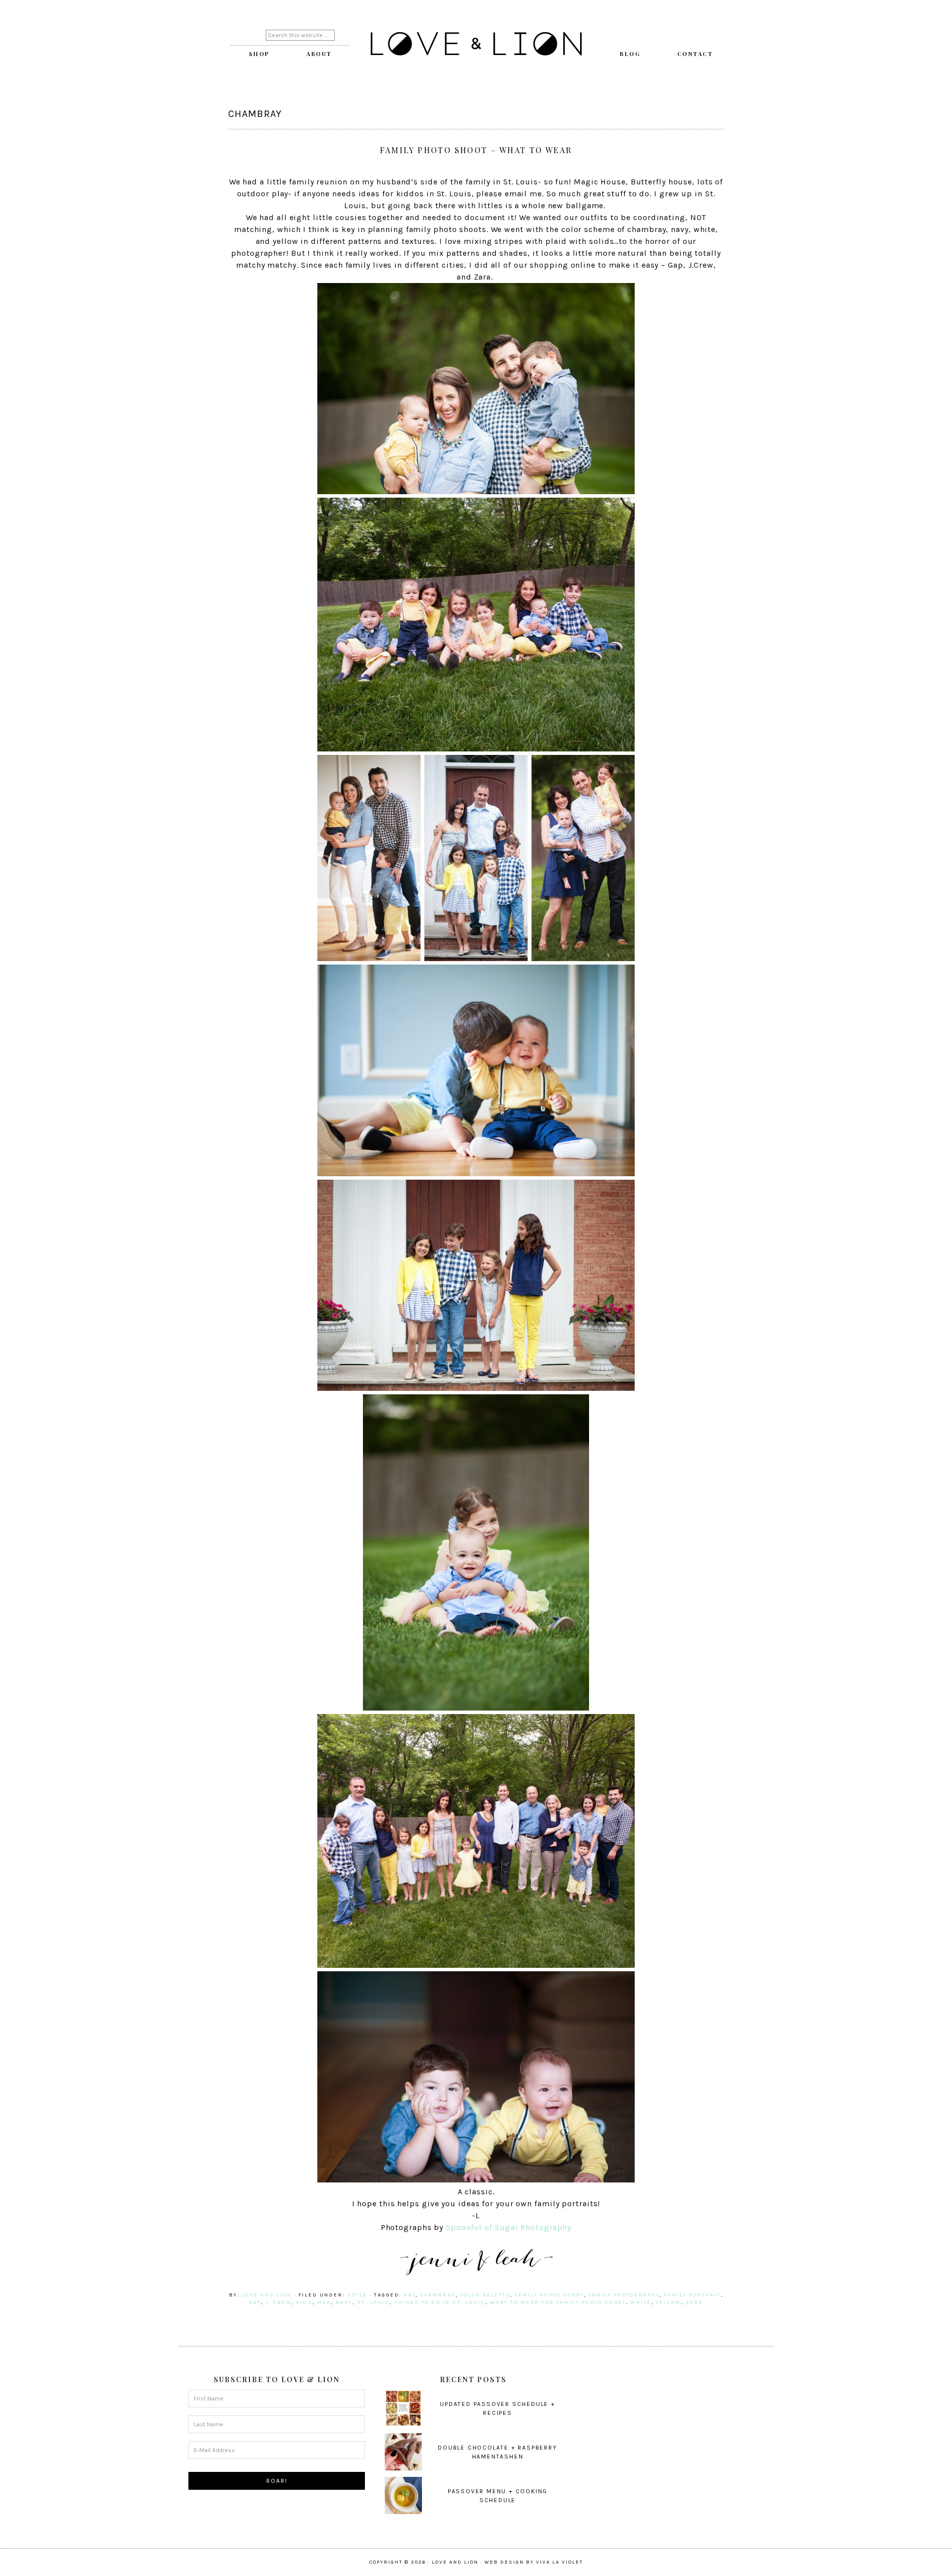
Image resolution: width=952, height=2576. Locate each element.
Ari (410, 2295)
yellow (669, 2302)
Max (324, 2302)
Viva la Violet (560, 2562)
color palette (485, 2295)
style (357, 2295)
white (641, 2302)
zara (694, 2302)
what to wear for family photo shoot (558, 2302)
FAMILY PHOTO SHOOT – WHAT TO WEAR (476, 150)
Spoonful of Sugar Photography (508, 2227)
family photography (624, 2295)
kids (304, 2302)
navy (344, 2302)
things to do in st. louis (440, 2302)
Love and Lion (476, 45)
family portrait (692, 2295)
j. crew (279, 2302)
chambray (438, 2295)
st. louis (374, 2302)
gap (255, 2302)
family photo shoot (549, 2295)
